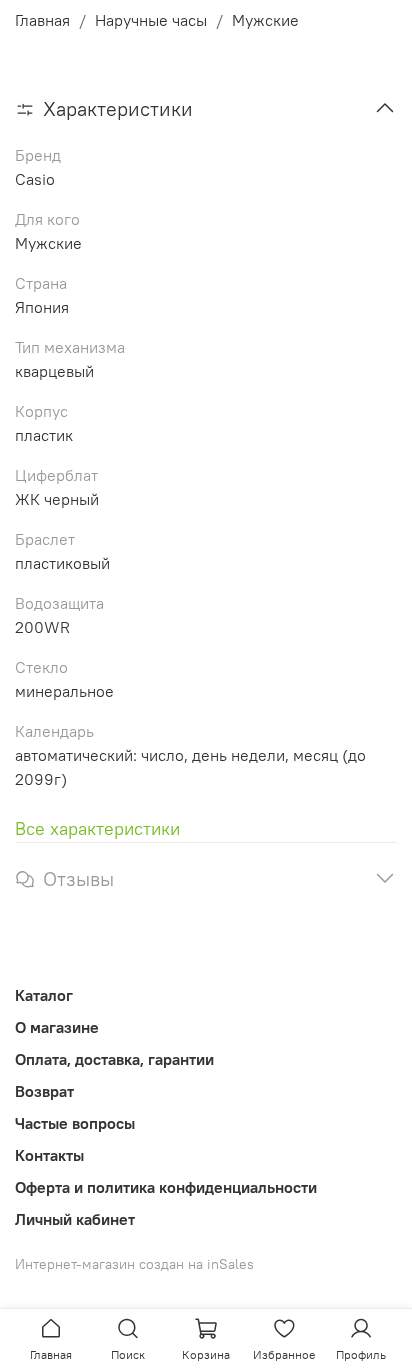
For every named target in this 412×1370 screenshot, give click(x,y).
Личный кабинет (75, 1219)
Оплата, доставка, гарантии (114, 1059)
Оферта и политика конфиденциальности (166, 1187)
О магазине (57, 1027)
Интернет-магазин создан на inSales (134, 1264)
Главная (42, 20)
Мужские (265, 20)
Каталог (44, 995)
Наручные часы (151, 20)
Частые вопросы (75, 1123)
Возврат (44, 1091)
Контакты (49, 1155)
